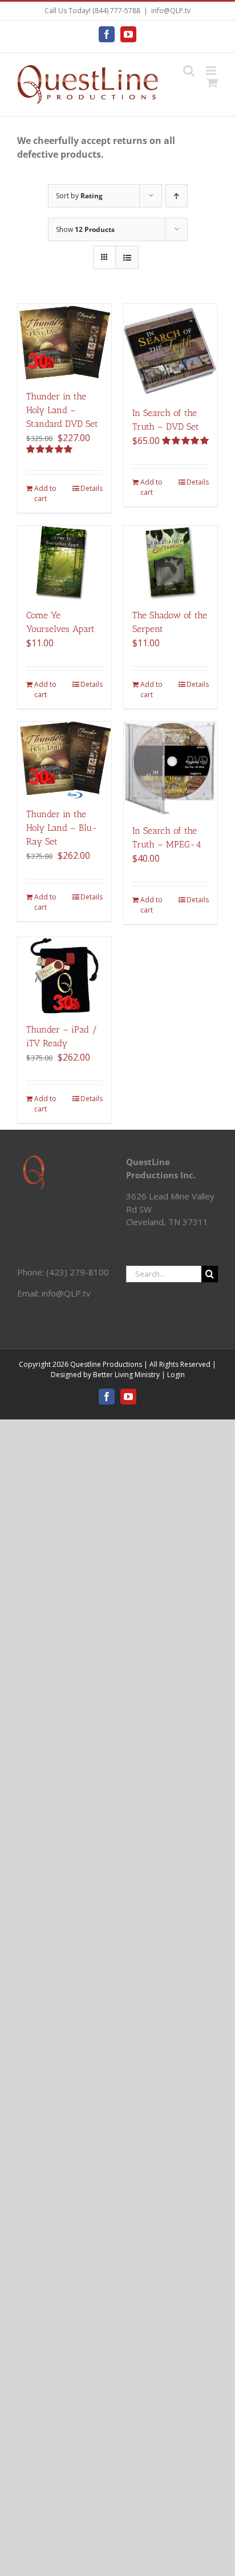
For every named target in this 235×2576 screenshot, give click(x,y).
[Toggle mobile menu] (212, 71)
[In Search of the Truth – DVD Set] (171, 351)
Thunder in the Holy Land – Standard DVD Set (62, 410)
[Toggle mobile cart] (212, 83)
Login (176, 1375)
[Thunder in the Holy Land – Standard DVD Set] (64, 343)
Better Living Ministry (126, 1375)
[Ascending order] (177, 196)
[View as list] (127, 257)
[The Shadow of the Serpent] (171, 563)
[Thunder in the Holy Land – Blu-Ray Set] (64, 760)
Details (92, 488)
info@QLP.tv (171, 11)
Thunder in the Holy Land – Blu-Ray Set (62, 828)
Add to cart (45, 493)
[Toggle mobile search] (189, 71)
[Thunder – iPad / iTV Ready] (64, 976)
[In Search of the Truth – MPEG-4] (171, 769)
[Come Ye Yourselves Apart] (64, 563)
